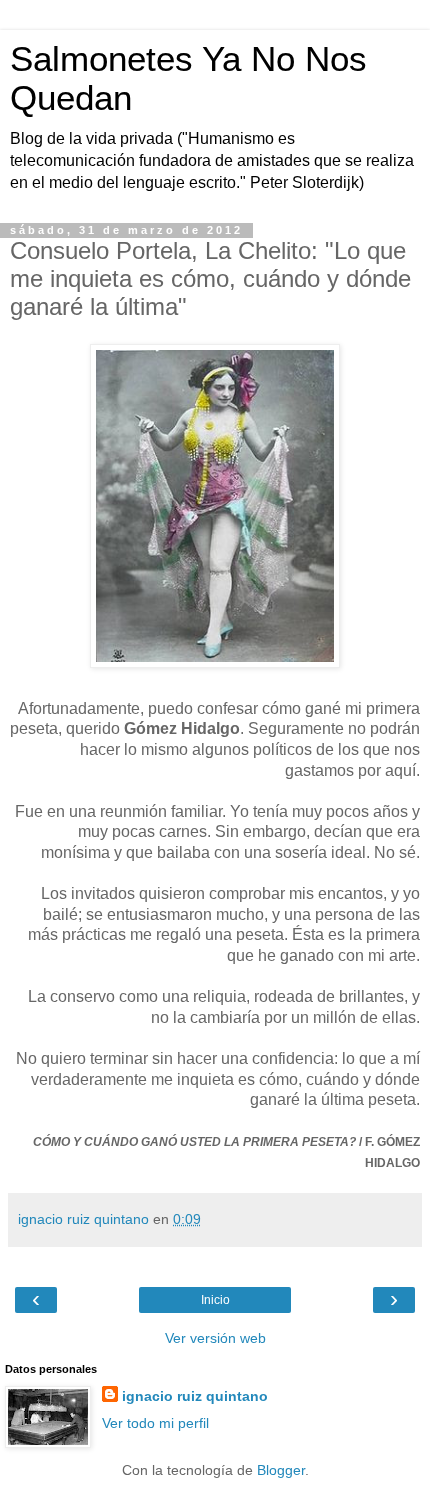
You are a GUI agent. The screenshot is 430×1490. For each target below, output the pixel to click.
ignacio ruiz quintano (195, 1396)
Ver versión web (215, 1338)
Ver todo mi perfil (155, 1423)
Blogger (281, 1470)
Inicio (215, 1300)
